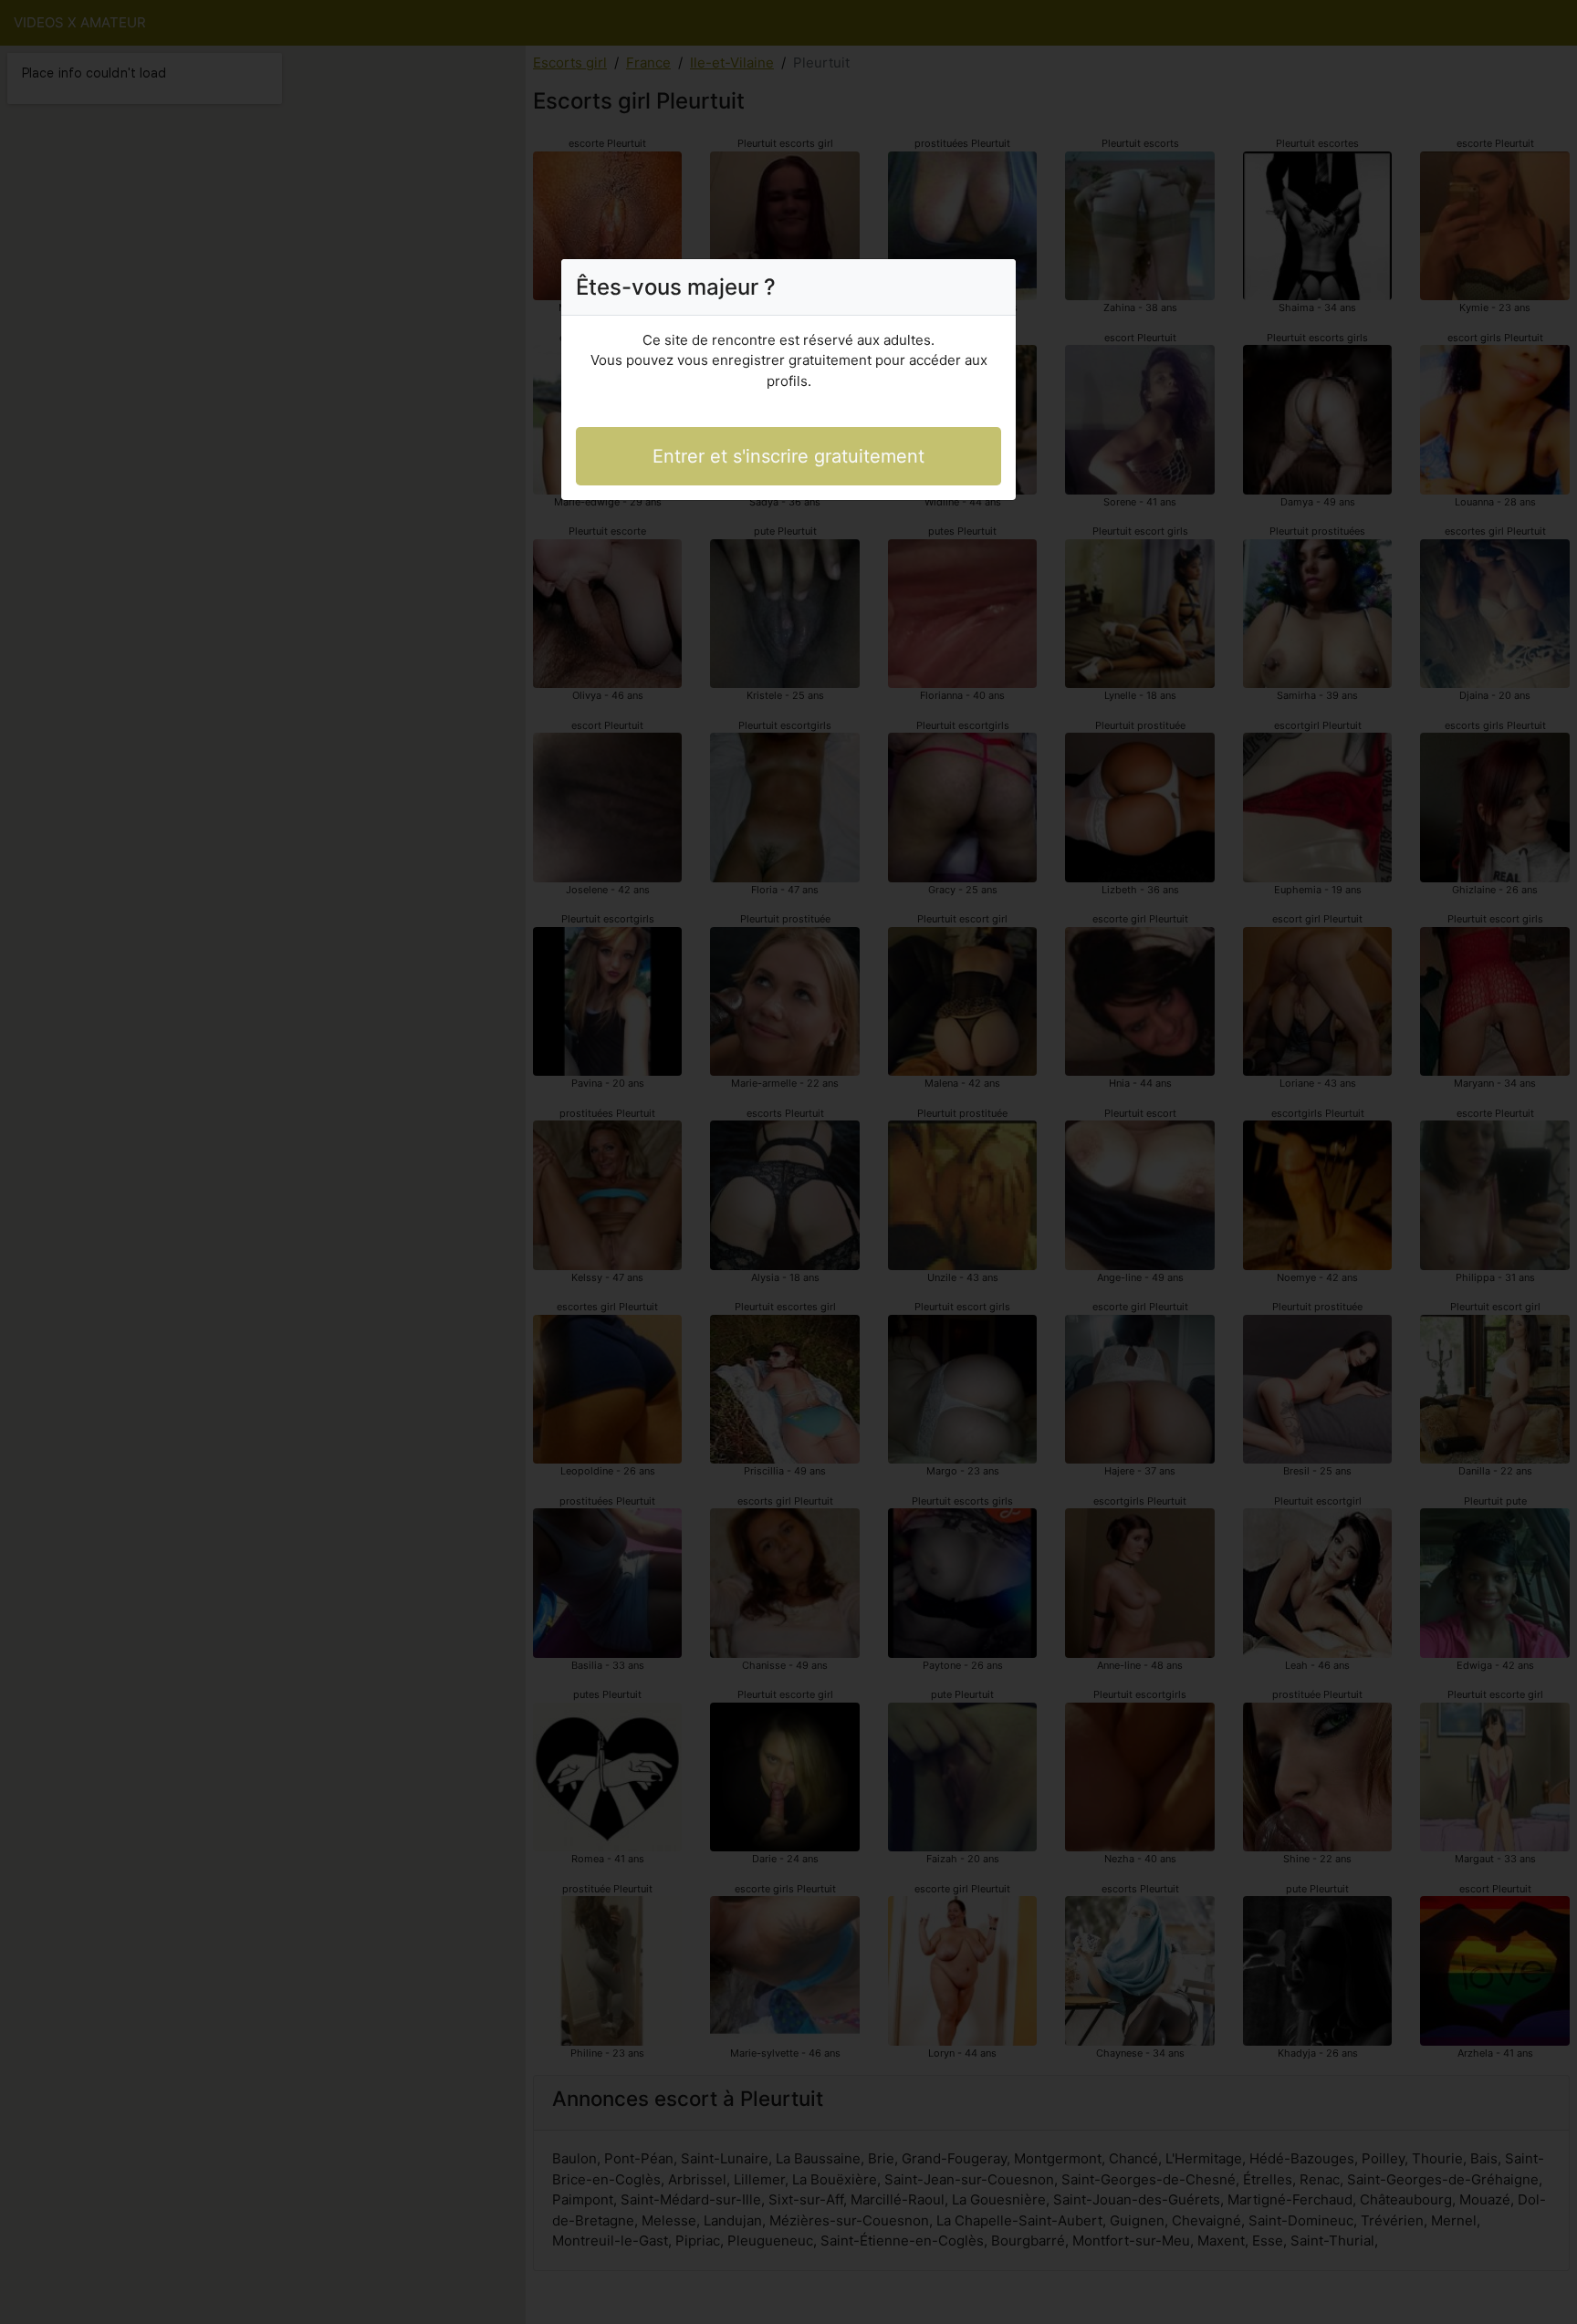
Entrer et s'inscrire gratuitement (788, 456)
